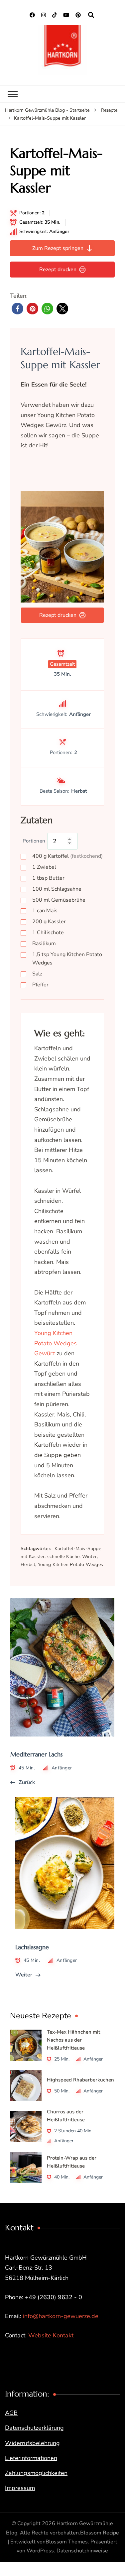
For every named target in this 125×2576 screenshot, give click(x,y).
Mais (45, 911)
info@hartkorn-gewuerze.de (61, 2316)
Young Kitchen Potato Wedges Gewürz (56, 1343)
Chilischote (48, 933)
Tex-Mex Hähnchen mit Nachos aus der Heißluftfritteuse (73, 2040)
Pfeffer (40, 985)
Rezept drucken (58, 270)
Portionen (34, 841)
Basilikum (44, 944)
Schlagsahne (57, 889)
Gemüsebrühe (59, 900)
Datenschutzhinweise (82, 2551)
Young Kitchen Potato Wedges (67, 959)
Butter (48, 878)
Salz (37, 974)
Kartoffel (67, 856)
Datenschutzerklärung (34, 2428)
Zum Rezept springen (58, 248)
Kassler (49, 922)
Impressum (20, 2488)
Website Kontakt (51, 2335)
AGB (11, 2413)
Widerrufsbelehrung (32, 2443)
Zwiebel (44, 867)
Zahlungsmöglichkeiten (36, 2473)
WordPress (40, 2551)
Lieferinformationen (31, 2458)
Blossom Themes (67, 2542)
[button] (17, 309)
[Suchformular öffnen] (91, 15)
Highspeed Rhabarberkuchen (80, 2080)
